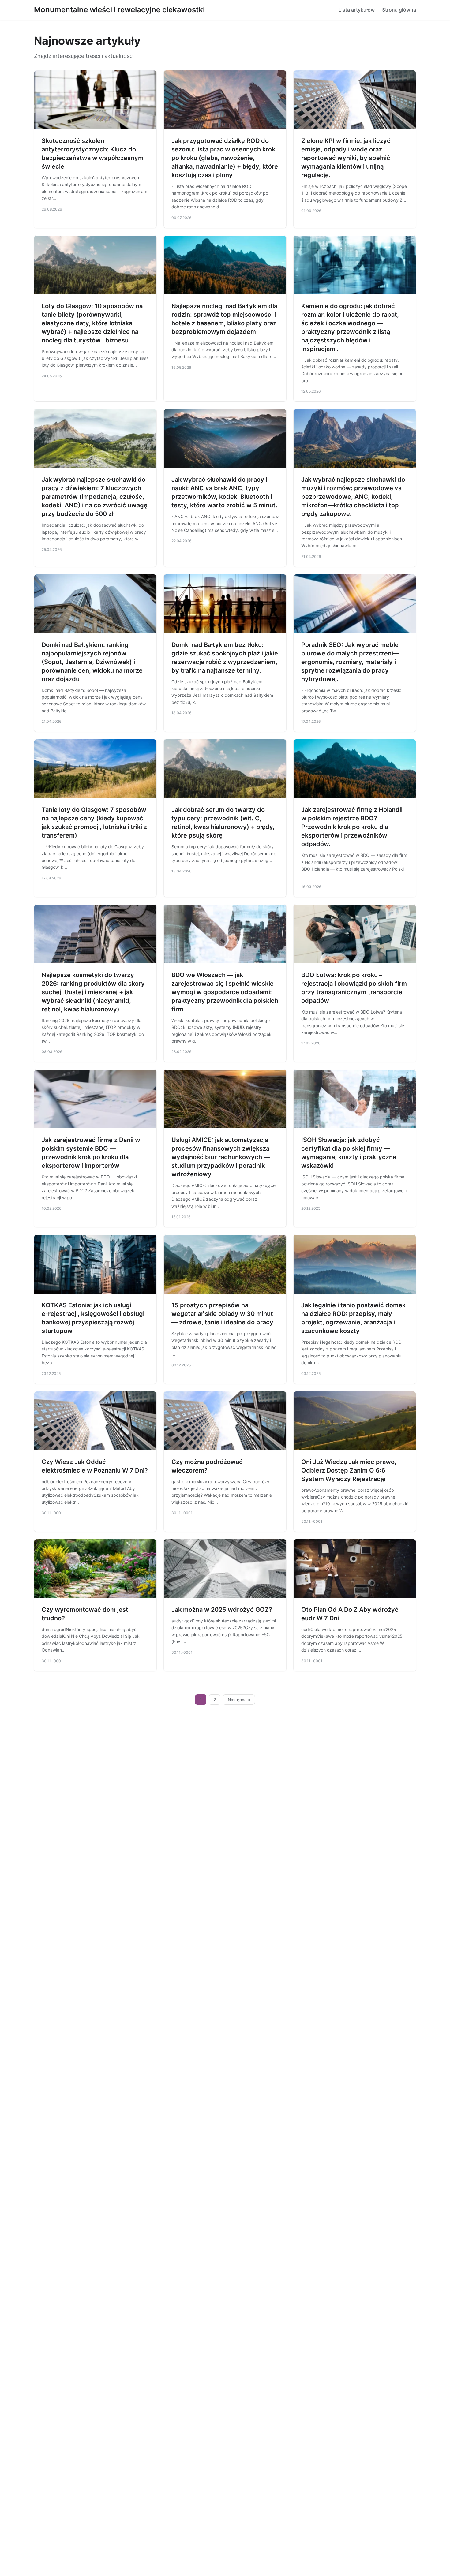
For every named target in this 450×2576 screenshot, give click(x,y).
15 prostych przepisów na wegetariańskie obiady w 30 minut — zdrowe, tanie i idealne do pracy (222, 1314)
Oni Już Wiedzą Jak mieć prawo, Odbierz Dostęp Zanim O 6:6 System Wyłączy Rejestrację (349, 1470)
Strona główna (399, 10)
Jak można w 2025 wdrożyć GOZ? (222, 1610)
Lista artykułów (357, 10)
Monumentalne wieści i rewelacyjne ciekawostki (119, 10)
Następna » (239, 1700)
